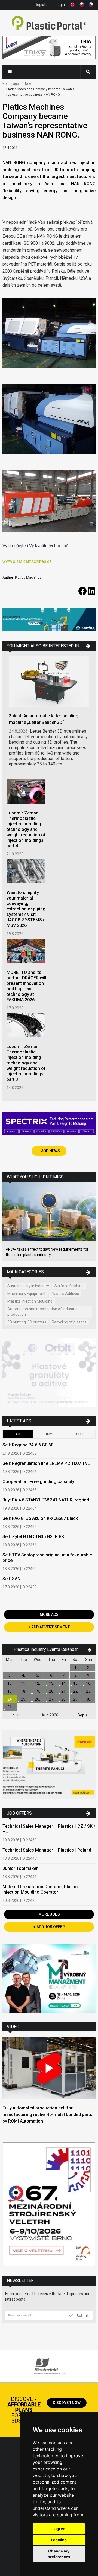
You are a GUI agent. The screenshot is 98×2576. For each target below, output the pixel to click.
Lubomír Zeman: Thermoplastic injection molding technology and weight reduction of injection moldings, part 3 (26, 1063)
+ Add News (49, 1151)
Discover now (67, 2403)
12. (37, 1683)
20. (52, 1691)
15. (76, 1683)
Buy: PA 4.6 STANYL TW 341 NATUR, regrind (46, 1500)
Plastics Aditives (65, 1294)
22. (76, 1691)
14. (64, 1683)
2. (89, 1667)
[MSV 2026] (49, 2205)
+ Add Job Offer (49, 1927)
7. (64, 1675)
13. (52, 1683)
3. (10, 1675)
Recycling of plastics (69, 1322)
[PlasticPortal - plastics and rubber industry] (49, 23)
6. (52, 1675)
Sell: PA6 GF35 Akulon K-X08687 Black (40, 1518)
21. (64, 1691)
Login (60, 5)
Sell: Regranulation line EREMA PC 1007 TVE (46, 1463)
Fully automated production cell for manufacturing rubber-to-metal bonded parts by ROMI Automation (47, 2114)
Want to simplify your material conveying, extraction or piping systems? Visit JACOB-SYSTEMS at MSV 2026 (27, 909)
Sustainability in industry (28, 1286)
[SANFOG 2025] (49, 621)
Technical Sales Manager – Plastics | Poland (47, 1850)
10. (10, 1683)
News (29, 84)
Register (42, 5)
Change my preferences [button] (59, 2554)
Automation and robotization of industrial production (43, 1312)
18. (24, 1691)
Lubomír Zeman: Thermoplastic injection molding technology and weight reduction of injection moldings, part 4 (26, 829)
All (18, 1434)
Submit (82, 2315)
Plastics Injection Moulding (30, 1301)
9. (89, 1675)
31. (10, 1707)
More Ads (49, 1614)
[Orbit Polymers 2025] (49, 1373)
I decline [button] (59, 2540)
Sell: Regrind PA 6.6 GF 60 (28, 1445)
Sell (80, 1434)
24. (10, 1699)
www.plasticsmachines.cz (27, 561)
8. (76, 1675)
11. (24, 1683)
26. (37, 1699)
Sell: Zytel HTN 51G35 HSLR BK (33, 1537)
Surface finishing (69, 1286)
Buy (49, 1434)
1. (76, 1667)
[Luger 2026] (49, 48)
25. (24, 1699)
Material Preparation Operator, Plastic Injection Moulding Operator (40, 1889)
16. (89, 1683)
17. (10, 1691)
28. (64, 1699)
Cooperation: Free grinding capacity (38, 1482)
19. (37, 1691)
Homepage (11, 84)
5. (37, 1675)
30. (89, 1699)
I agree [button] (59, 2529)
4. (24, 1675)
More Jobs (49, 1914)
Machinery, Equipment (26, 1294)
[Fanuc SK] (49, 1765)
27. (52, 1699)
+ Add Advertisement (49, 1627)
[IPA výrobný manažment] (49, 1979)
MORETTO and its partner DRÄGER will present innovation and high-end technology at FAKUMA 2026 (26, 986)
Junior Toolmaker (20, 1868)
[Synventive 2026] (49, 1124)
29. (76, 1699)
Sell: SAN (11, 1579)
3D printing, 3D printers (27, 1322)
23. (89, 1691)
